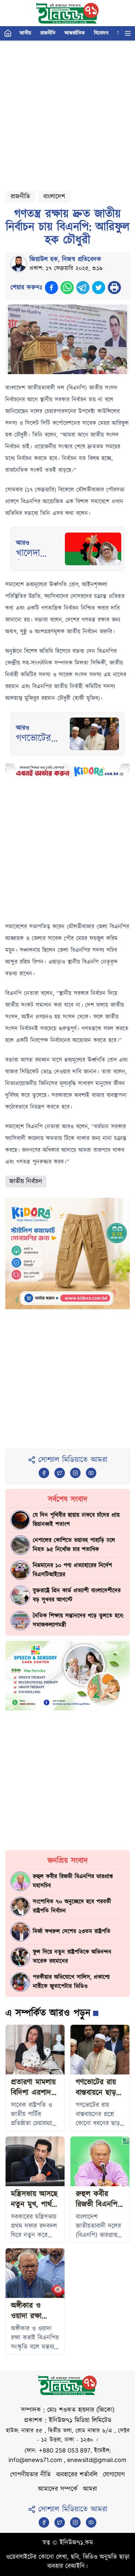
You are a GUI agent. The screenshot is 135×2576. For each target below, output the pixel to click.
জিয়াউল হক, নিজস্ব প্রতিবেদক (65, 259)
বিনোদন (101, 33)
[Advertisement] (67, 113)
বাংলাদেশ (54, 197)
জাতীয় (25, 33)
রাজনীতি (48, 33)
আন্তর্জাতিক (75, 33)
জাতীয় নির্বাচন (26, 1181)
